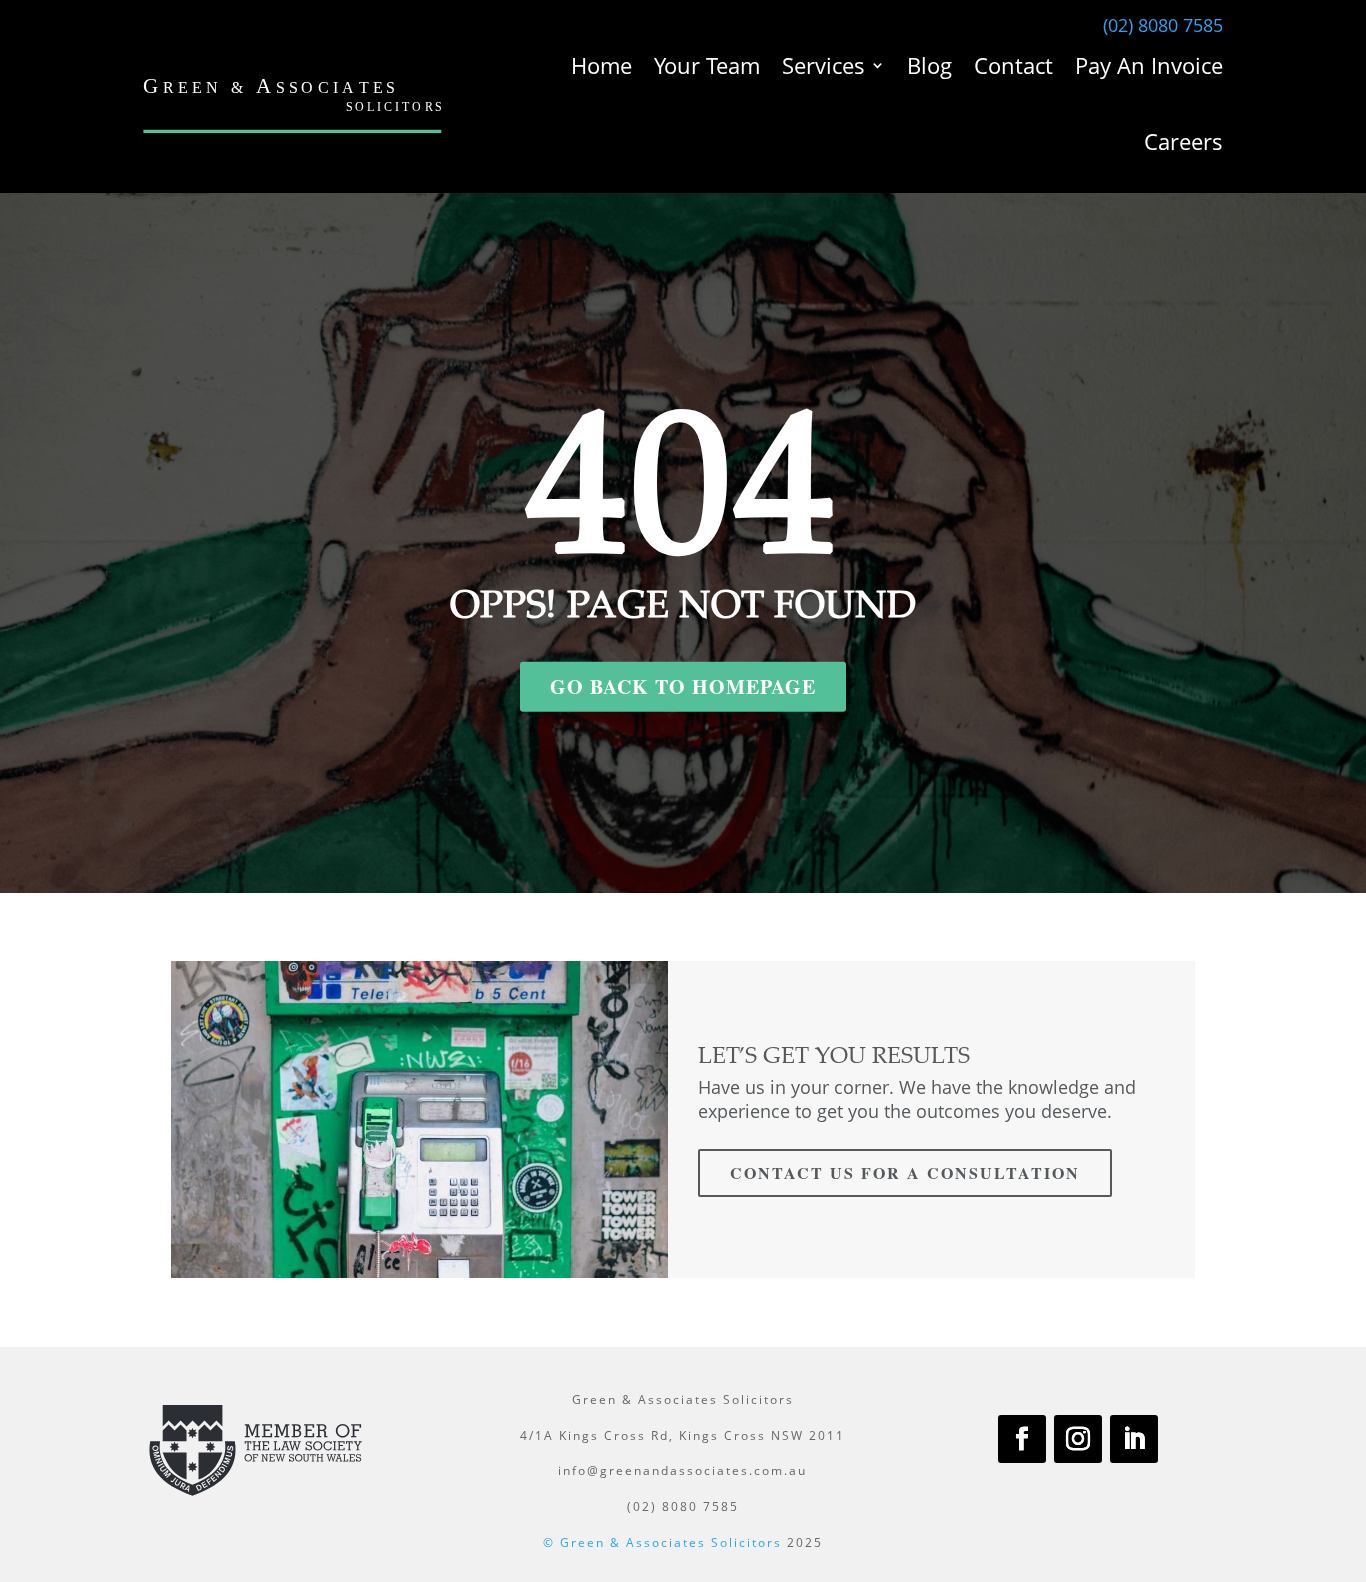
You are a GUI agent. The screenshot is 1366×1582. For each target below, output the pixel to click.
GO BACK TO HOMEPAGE (683, 686)
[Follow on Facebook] (1022, 1439)
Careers (1183, 141)
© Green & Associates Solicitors (662, 1542)
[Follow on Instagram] (1078, 1439)
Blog (929, 65)
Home (601, 65)
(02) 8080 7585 (1163, 25)
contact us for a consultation (905, 1172)
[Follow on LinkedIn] (1134, 1439)
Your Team (707, 65)
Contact (1013, 65)
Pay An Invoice (1149, 65)
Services (823, 65)
